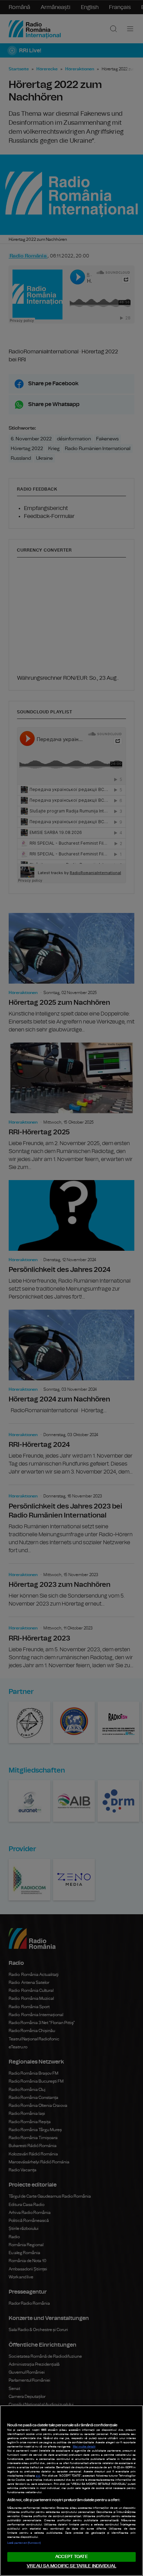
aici (38, 2476)
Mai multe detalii (84, 2447)
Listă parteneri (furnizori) (24, 2543)
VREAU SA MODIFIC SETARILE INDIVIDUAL (71, 2566)
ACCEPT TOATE (71, 2557)
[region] (71, 2491)
